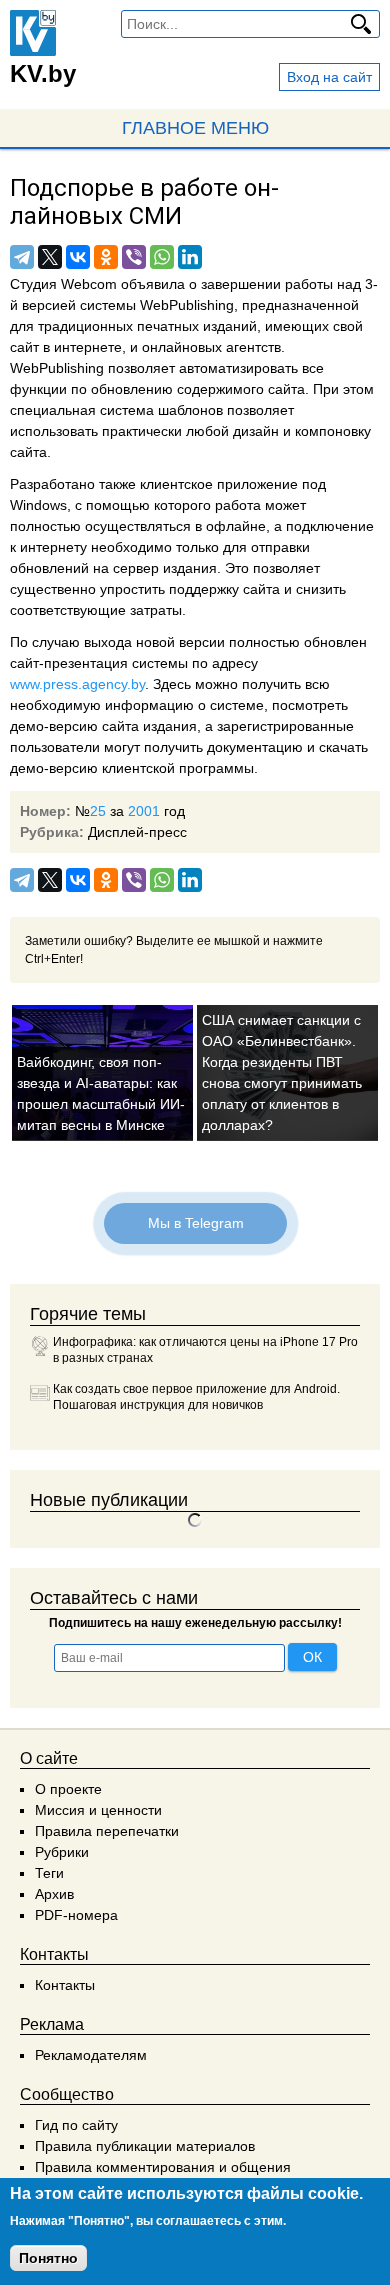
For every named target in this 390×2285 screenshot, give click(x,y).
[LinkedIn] (190, 257)
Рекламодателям (91, 2055)
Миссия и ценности (98, 1810)
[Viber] (134, 257)
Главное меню (195, 128)
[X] (50, 257)
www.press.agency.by (77, 684)
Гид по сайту (76, 2125)
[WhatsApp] (162, 257)
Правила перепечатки (107, 1831)
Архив (54, 1894)
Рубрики (62, 1852)
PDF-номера (76, 1915)
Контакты (65, 1985)
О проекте (68, 1789)
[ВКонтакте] (78, 257)
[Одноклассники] (106, 257)
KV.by (43, 73)
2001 (144, 811)
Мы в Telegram (195, 1223)
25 (98, 811)
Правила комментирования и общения (163, 2167)
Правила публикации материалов (145, 2146)
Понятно (48, 2258)
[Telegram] (22, 257)
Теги (49, 1873)
